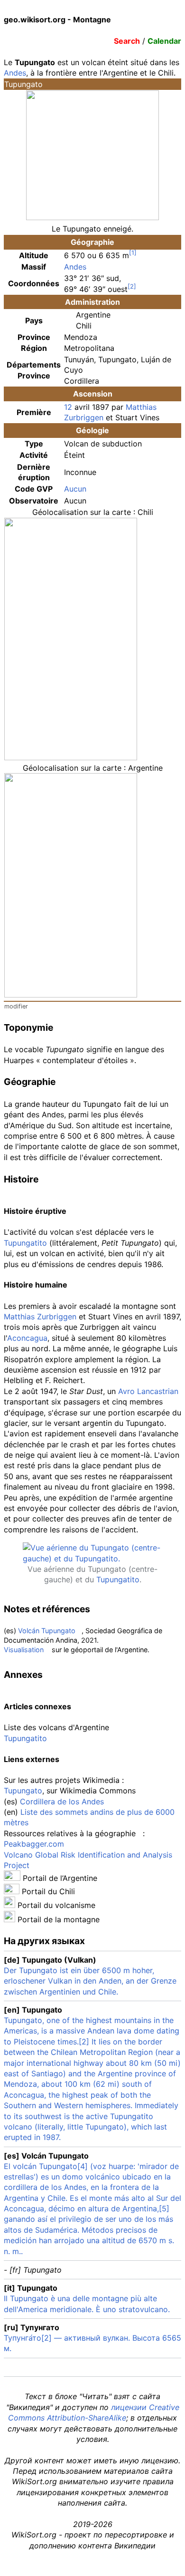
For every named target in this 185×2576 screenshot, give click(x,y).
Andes (15, 73)
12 (68, 407)
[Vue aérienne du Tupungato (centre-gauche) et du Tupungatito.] (92, 1559)
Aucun (75, 489)
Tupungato (23, 1791)
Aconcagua (27, 1338)
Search (127, 41)
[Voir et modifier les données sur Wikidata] (138, 1833)
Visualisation (24, 1650)
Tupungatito (25, 1243)
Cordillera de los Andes (62, 1801)
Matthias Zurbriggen (40, 1317)
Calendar (164, 41)
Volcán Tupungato (47, 1631)
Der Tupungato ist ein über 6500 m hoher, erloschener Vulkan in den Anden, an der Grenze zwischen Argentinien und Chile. (90, 1981)
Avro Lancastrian (148, 1391)
